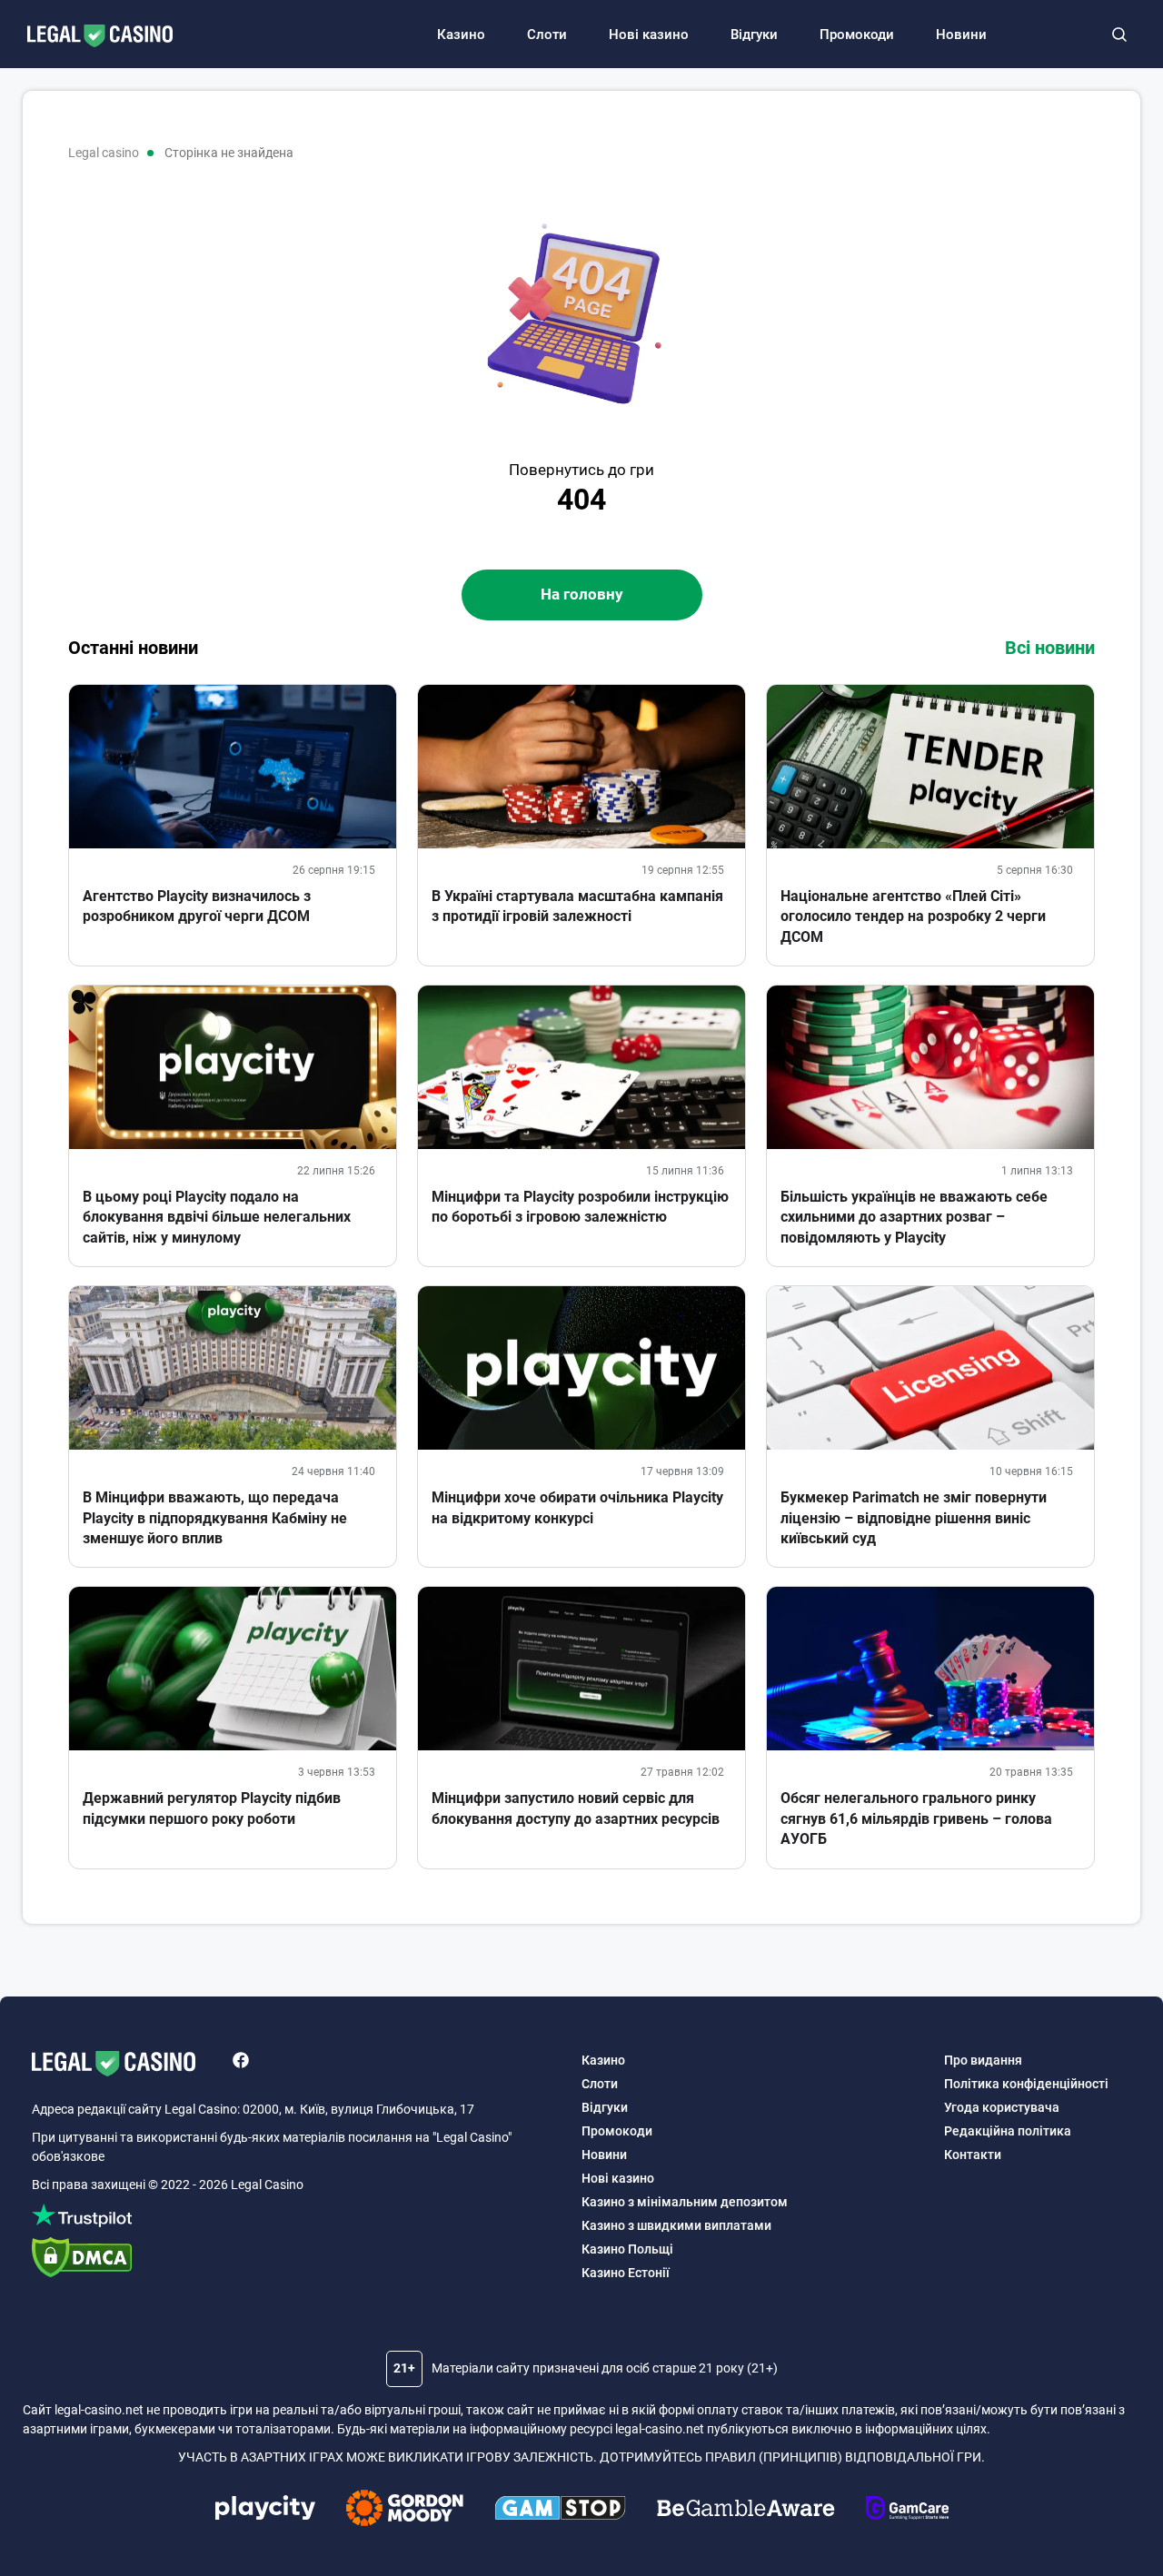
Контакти (973, 2155)
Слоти (547, 35)
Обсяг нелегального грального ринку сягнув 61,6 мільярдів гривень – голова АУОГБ (916, 1818)
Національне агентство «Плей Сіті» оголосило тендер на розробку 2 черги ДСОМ (913, 916)
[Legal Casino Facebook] (241, 2063)
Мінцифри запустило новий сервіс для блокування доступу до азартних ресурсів (576, 1808)
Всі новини (1050, 648)
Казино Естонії (626, 2273)
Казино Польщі (627, 2249)
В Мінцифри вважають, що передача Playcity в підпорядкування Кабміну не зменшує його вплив (215, 1518)
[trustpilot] (298, 2219)
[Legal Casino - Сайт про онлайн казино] (91, 37)
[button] (1119, 35)
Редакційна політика (1008, 2131)
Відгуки (754, 35)
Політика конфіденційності (1026, 2084)
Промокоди (857, 35)
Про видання (983, 2060)
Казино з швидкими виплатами (676, 2225)
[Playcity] (265, 2510)
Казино (461, 35)
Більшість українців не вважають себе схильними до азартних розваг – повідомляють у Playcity (914, 1217)
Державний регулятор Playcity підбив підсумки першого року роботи (212, 1808)
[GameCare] (907, 2511)
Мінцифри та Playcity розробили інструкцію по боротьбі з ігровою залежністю (580, 1207)
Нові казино (649, 35)
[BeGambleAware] (746, 2511)
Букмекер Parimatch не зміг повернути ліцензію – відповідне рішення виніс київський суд (914, 1518)
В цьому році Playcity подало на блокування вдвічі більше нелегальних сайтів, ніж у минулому (217, 1217)
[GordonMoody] (405, 2511)
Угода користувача (1002, 2107)
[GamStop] (560, 2511)
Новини (961, 35)
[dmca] (298, 2259)
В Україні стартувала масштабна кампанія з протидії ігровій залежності (577, 906)
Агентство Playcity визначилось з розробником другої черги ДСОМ (197, 906)
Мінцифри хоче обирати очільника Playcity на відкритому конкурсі (577, 1507)
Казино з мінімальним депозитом (685, 2202)
